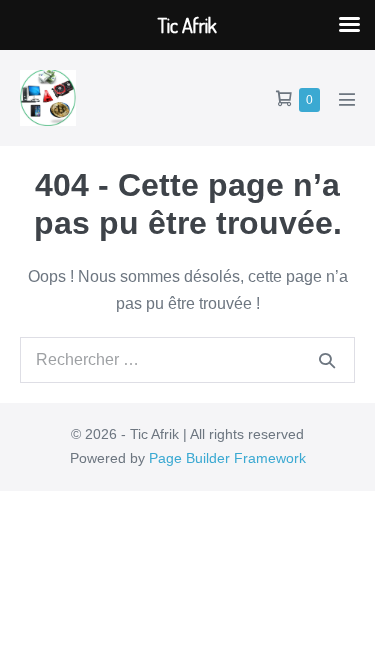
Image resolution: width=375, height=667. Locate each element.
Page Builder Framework (227, 458)
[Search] (327, 360)
